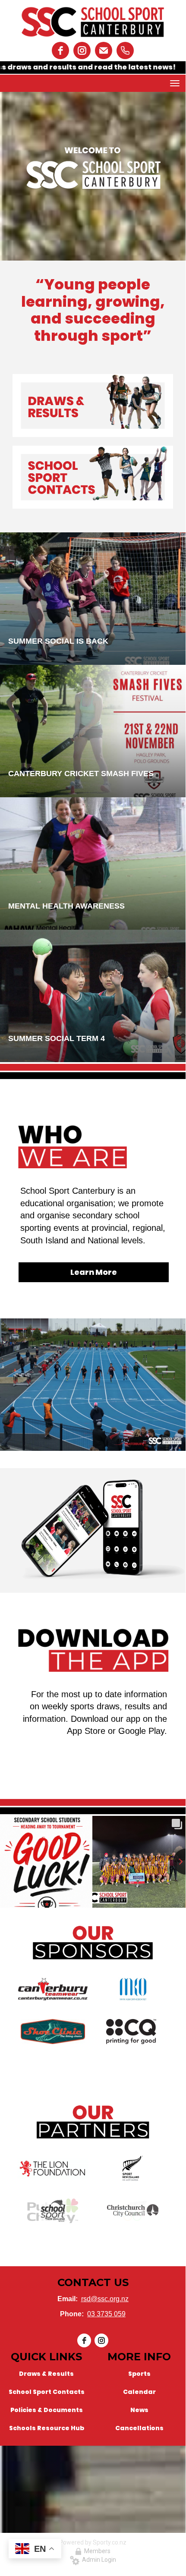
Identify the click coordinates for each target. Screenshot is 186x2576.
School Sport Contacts (47, 2392)
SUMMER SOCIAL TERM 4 (57, 1038)
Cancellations (139, 2428)
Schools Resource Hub (47, 2428)
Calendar (139, 2392)
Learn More (94, 1272)
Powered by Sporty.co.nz (93, 2542)
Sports (139, 2374)
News (139, 2410)
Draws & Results (46, 2374)
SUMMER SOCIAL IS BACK (58, 641)
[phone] (125, 50)
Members (96, 2551)
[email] (104, 50)
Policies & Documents (47, 2410)
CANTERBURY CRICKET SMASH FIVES (81, 774)
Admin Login (98, 2560)
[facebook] (60, 50)
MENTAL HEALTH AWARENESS (66, 906)
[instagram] (82, 50)
